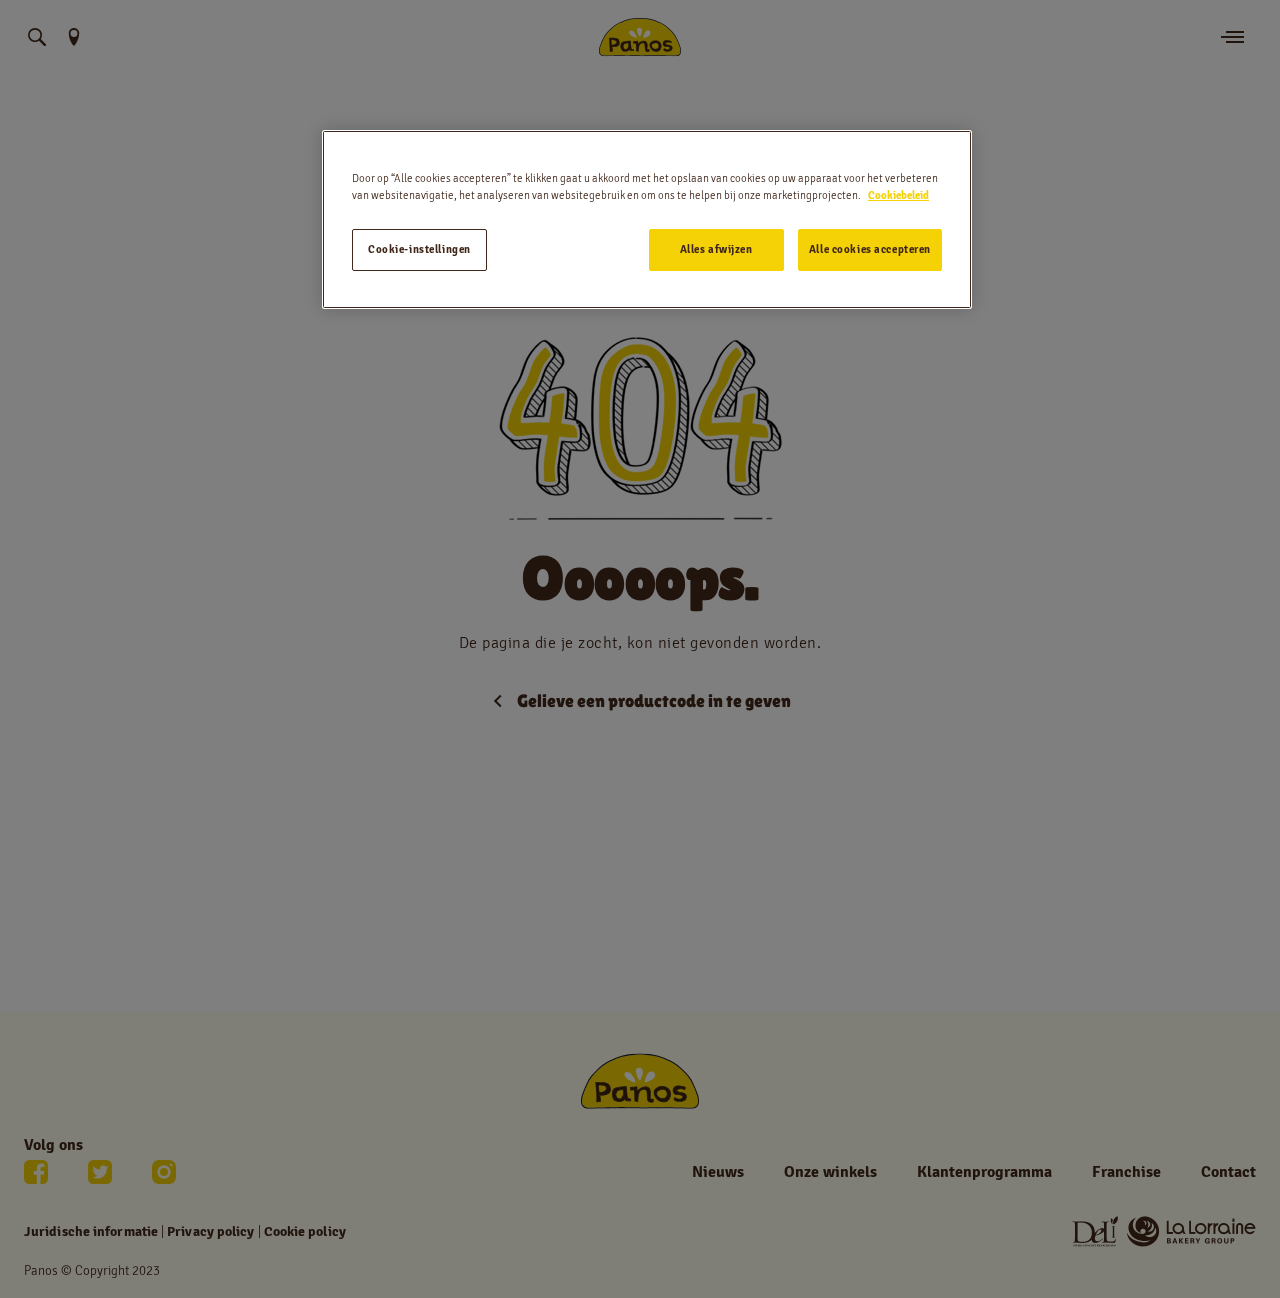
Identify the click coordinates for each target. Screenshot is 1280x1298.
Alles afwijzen (716, 249)
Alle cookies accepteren (870, 249)
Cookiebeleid (898, 195)
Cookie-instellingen (419, 249)
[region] (647, 219)
